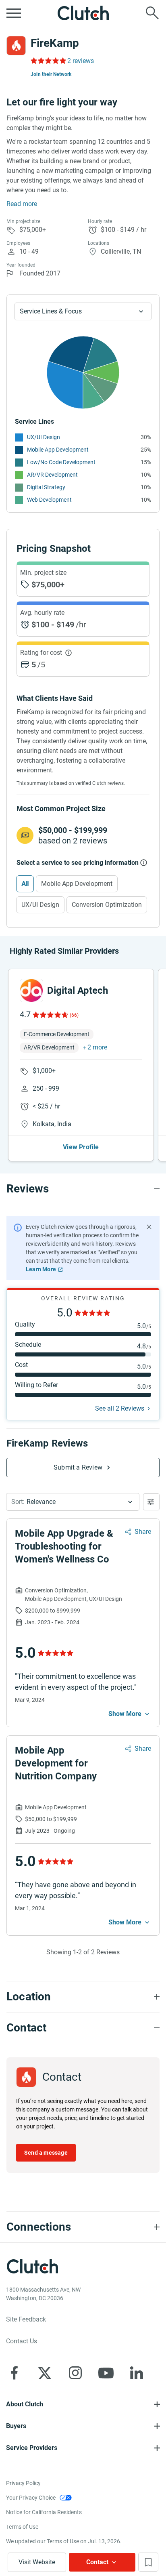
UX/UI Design (44, 437)
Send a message (46, 2153)
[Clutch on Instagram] (75, 2373)
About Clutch (25, 2404)
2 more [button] (97, 1047)
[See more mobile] (130, 1714)
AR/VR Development (52, 475)
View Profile (81, 1147)
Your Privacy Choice (31, 2498)
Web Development (49, 500)
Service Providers (32, 2448)
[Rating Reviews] (48, 61)
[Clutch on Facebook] (14, 2373)
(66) (74, 1015)
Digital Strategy (46, 487)
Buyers (16, 2426)
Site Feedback (26, 2319)
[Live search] (152, 13)
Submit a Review (78, 1467)
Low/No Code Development (61, 462)
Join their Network (51, 74)
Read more (22, 204)
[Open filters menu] (151, 1502)
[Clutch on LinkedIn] (137, 2373)
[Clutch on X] (45, 2373)
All (25, 884)
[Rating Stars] (50, 1015)
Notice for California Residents (44, 2512)
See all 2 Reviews (120, 1408)
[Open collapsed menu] (14, 13)
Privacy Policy (23, 2483)
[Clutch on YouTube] (106, 2373)
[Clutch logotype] (83, 13)
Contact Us (22, 2341)
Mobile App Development (58, 450)
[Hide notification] (149, 1227)
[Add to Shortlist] (148, 2562)
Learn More (41, 1269)
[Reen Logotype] (31, 990)
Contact (97, 2562)
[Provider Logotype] (16, 46)
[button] (73, 1502)
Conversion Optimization (107, 905)
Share (143, 1532)
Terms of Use (22, 2527)
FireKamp (55, 43)
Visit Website (37, 2562)
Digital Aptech (78, 990)
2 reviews (81, 61)
